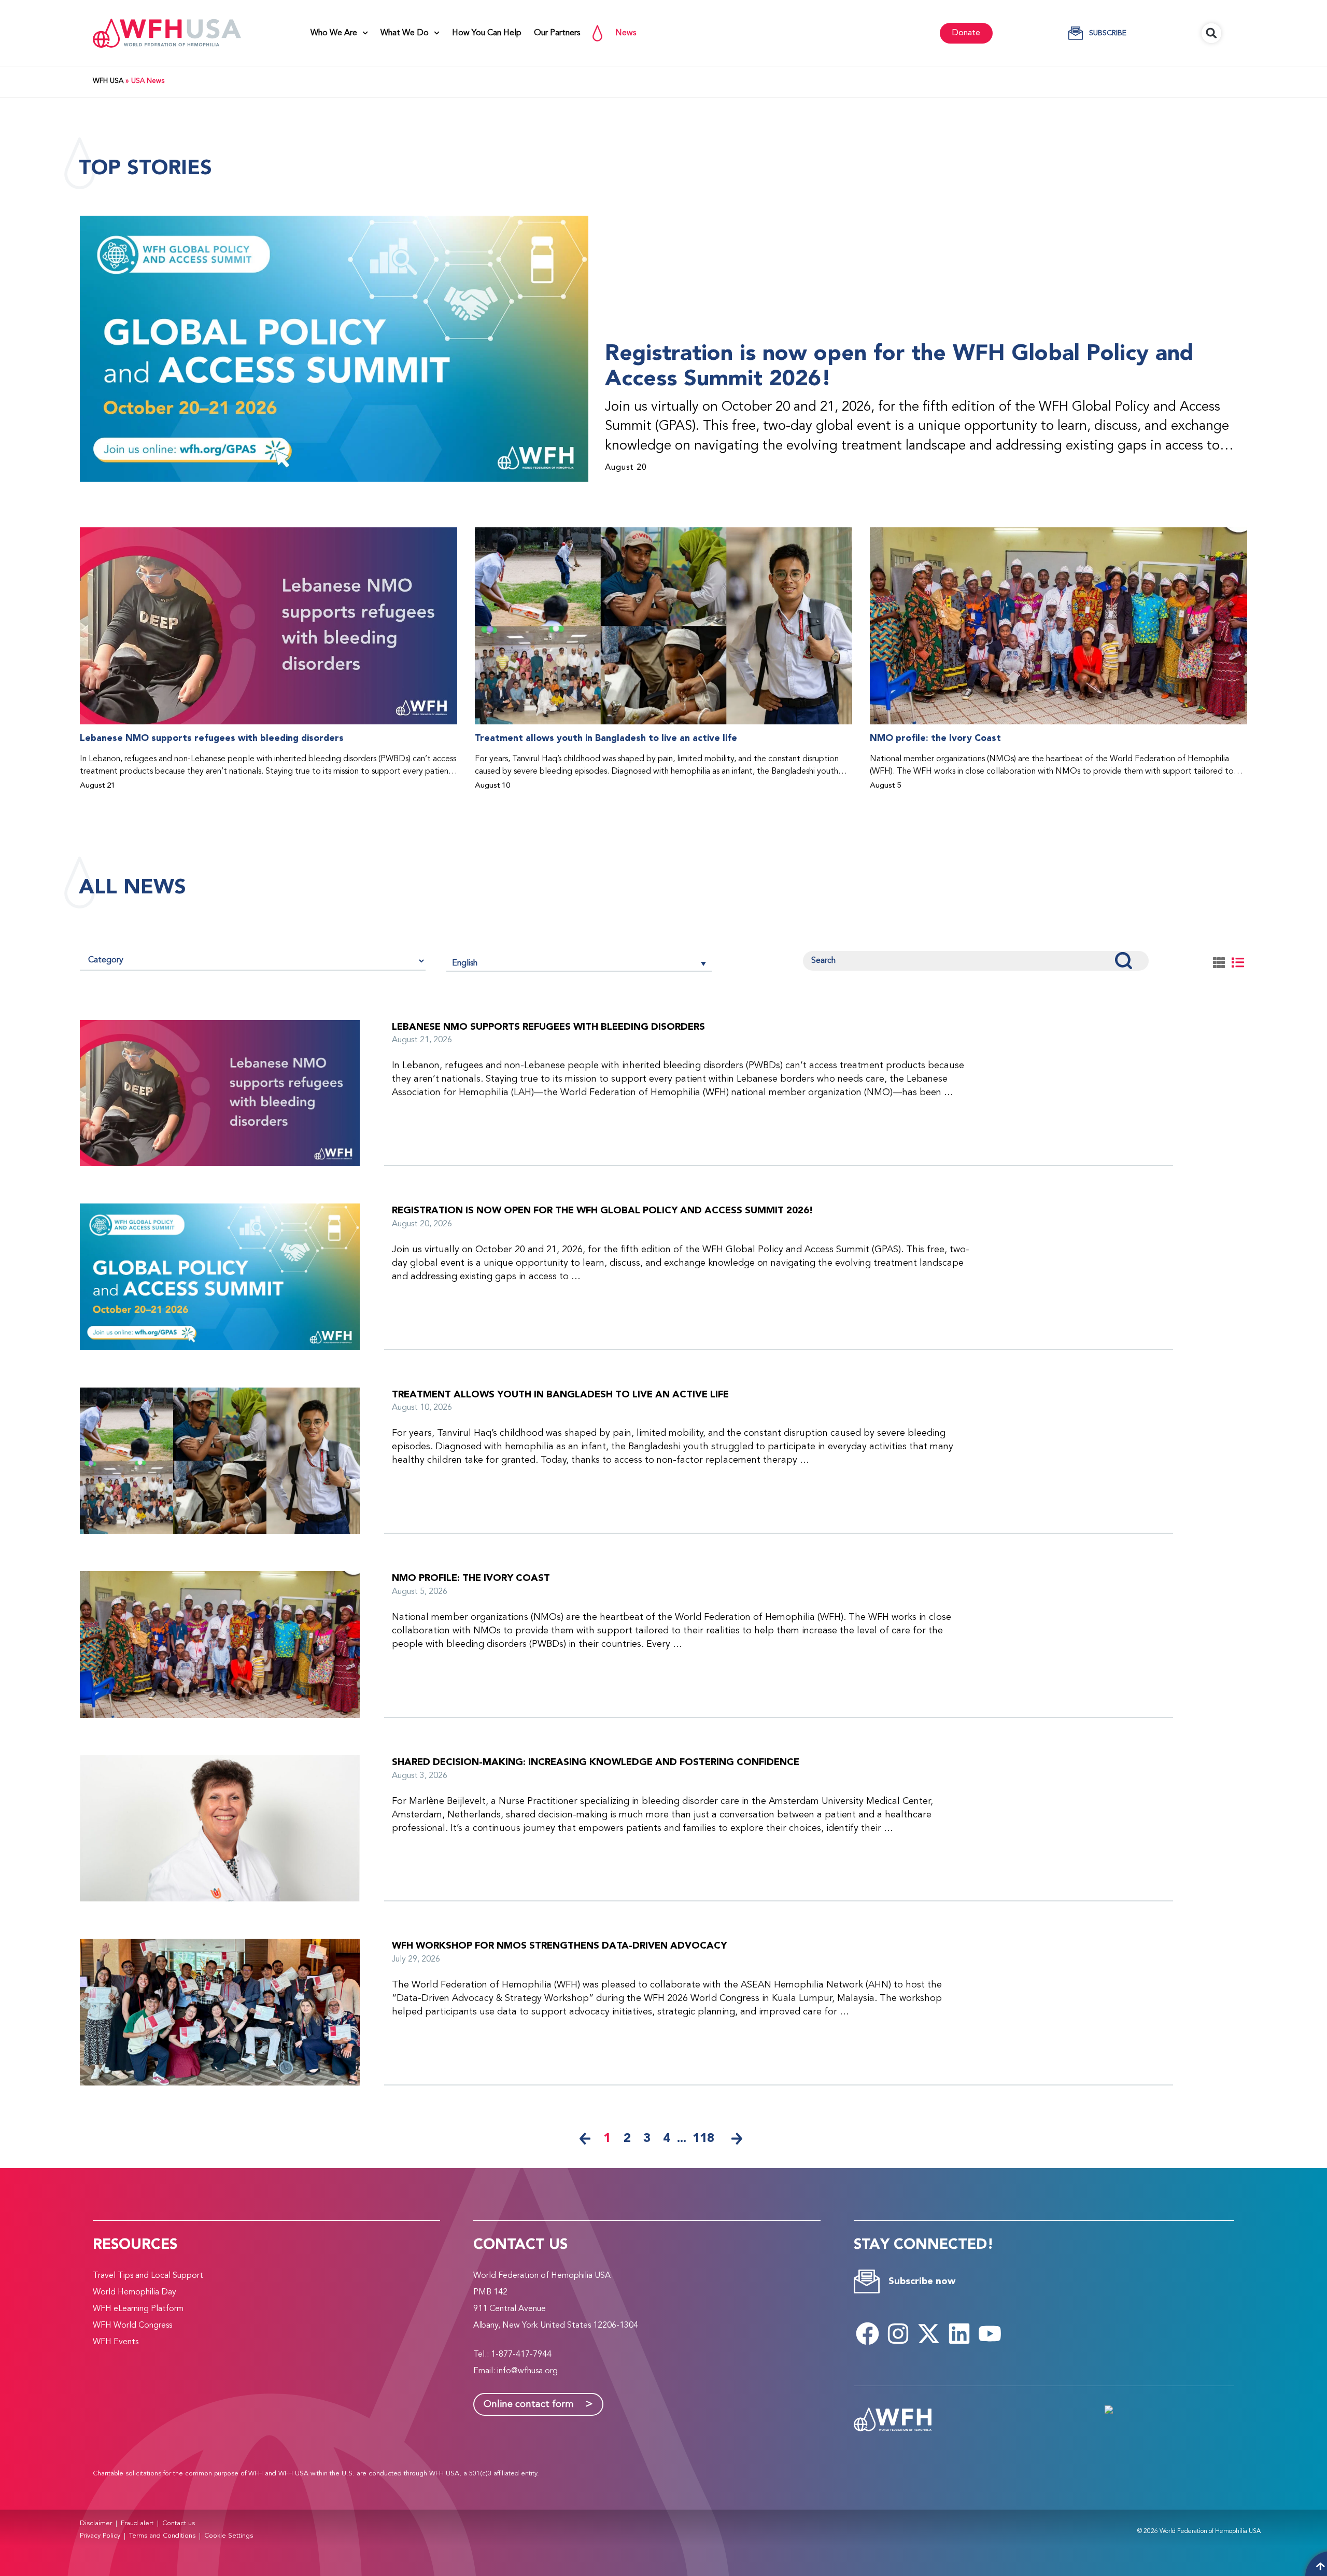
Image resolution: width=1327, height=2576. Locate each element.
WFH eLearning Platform (138, 2309)
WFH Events (116, 2342)
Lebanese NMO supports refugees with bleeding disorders (212, 738)
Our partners (557, 33)
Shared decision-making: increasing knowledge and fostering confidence (596, 1762)
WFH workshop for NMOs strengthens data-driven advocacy (559, 1946)
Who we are (334, 33)
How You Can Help (487, 33)
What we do (405, 33)
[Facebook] (868, 2333)
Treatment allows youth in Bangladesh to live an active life (606, 738)
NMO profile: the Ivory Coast (935, 738)
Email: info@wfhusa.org (516, 2371)
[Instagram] (898, 2333)
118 (703, 2138)
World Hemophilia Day (135, 2292)
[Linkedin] (959, 2333)
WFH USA (108, 81)
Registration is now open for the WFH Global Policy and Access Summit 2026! (899, 366)
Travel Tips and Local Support (148, 2276)
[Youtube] (990, 2333)
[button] (1211, 33)
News (626, 33)
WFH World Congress (132, 2326)
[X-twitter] (929, 2333)
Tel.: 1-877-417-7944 (512, 2355)
